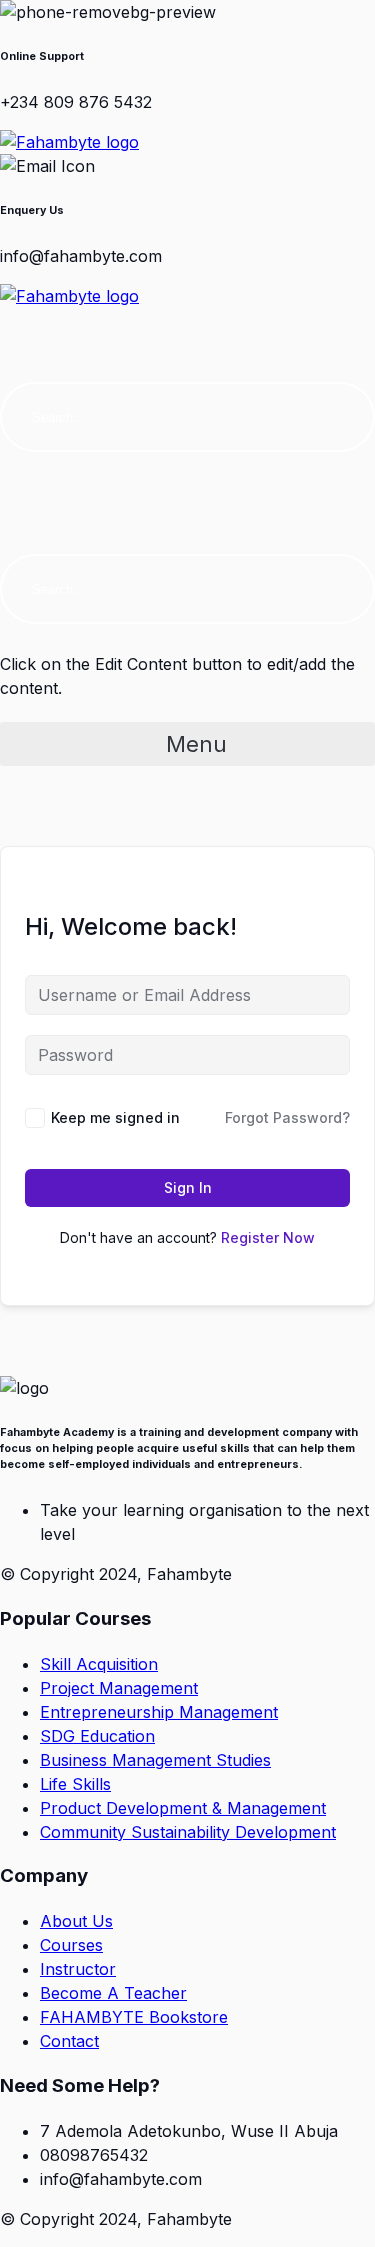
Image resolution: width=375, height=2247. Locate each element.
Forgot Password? (287, 1117)
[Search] (340, 417)
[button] (187, 319)
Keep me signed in (115, 1117)
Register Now (268, 1237)
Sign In (188, 1187)
